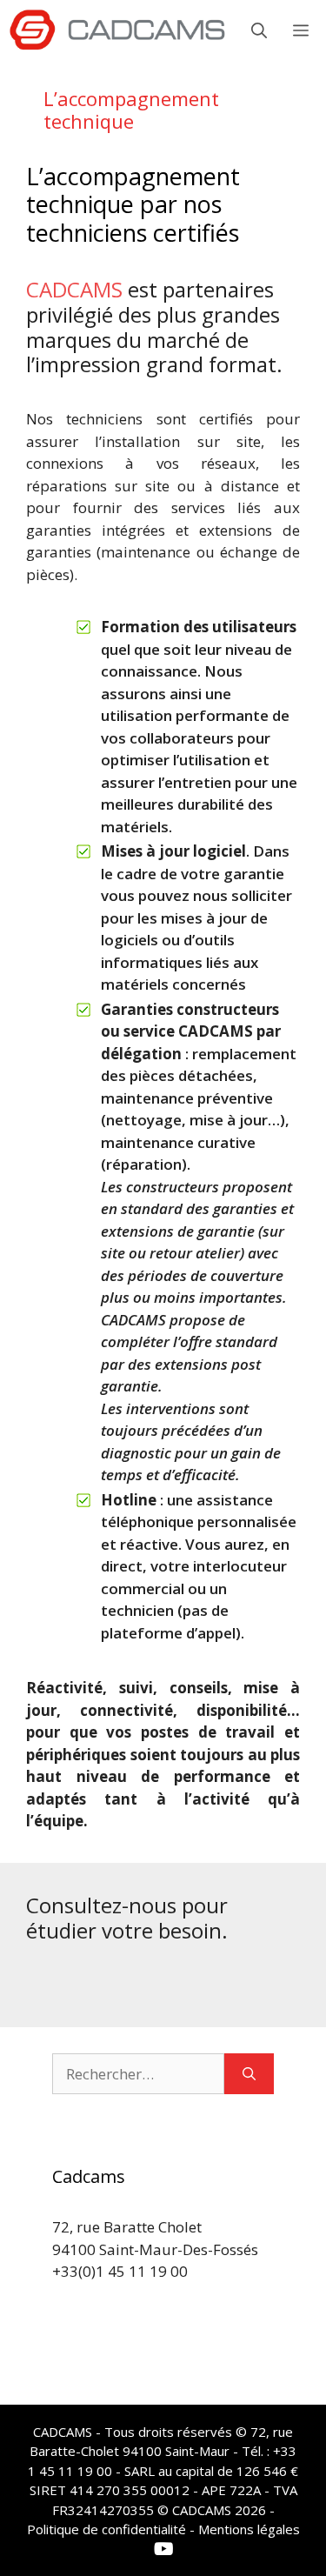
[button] (259, 30)
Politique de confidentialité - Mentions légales (163, 2529)
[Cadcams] (117, 30)
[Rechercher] (249, 2074)
